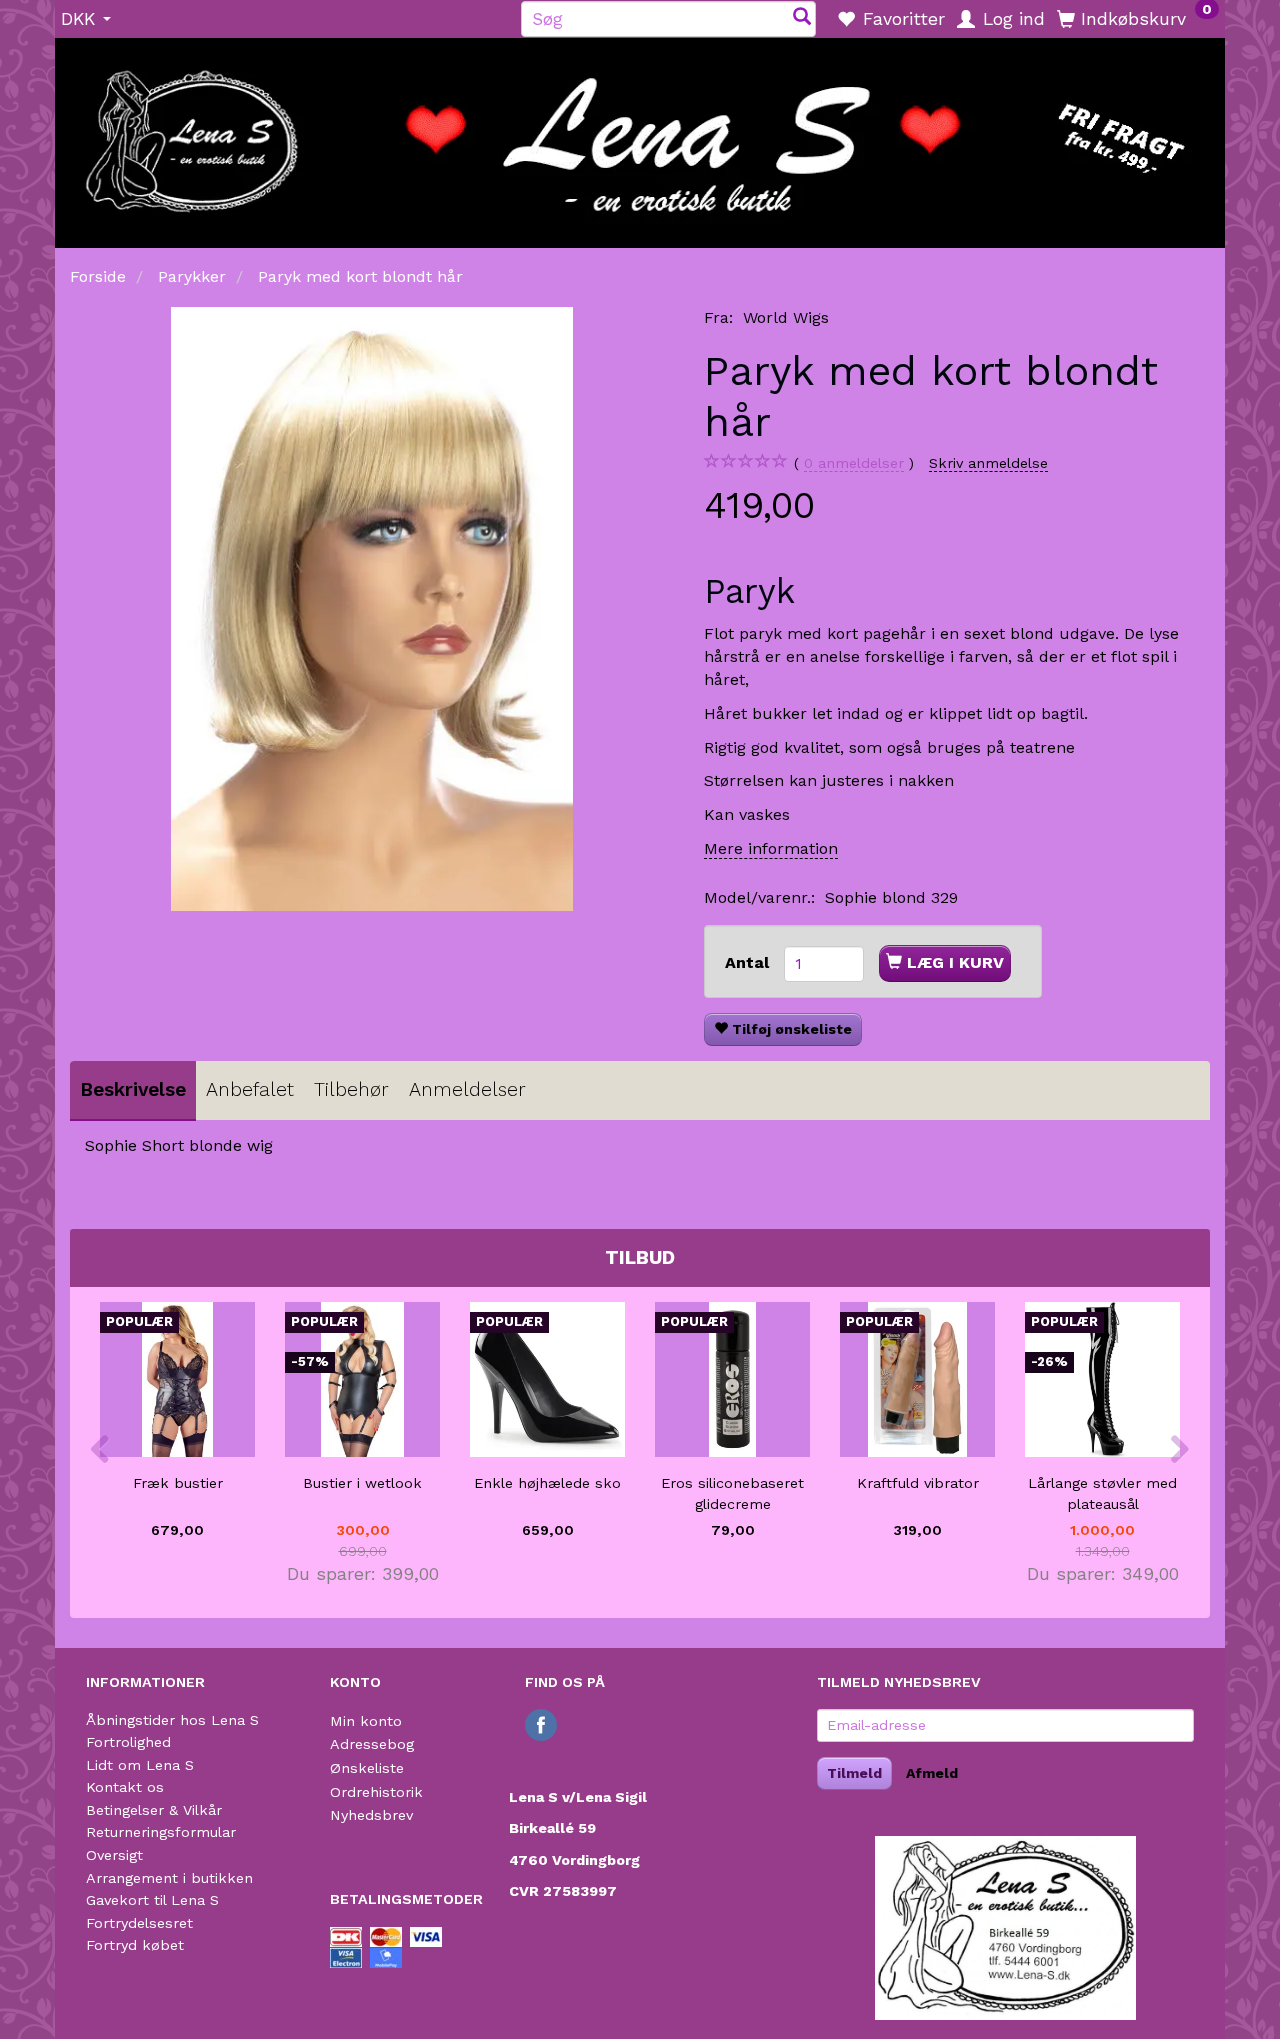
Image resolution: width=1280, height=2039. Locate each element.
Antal (749, 962)
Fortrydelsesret (139, 1923)
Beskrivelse (133, 1089)
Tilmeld (854, 1773)
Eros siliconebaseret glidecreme (732, 1493)
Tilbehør (351, 1089)
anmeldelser (854, 463)
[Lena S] (640, 136)
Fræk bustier (178, 1483)
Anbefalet (250, 1089)
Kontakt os (125, 1787)
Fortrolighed (128, 1742)
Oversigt (114, 1855)
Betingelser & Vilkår (154, 1810)
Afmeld (932, 1773)
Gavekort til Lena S (152, 1900)
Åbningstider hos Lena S (172, 1720)
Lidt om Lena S (140, 1765)
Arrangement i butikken (169, 1878)
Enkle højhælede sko (547, 1483)
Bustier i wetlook (362, 1483)
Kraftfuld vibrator (918, 1483)
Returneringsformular (161, 1832)
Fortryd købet (135, 1945)
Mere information (771, 848)
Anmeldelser (467, 1089)
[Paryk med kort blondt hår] (372, 609)
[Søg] (802, 18)
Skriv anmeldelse (988, 463)
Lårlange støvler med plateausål (1102, 1493)
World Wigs (786, 317)
